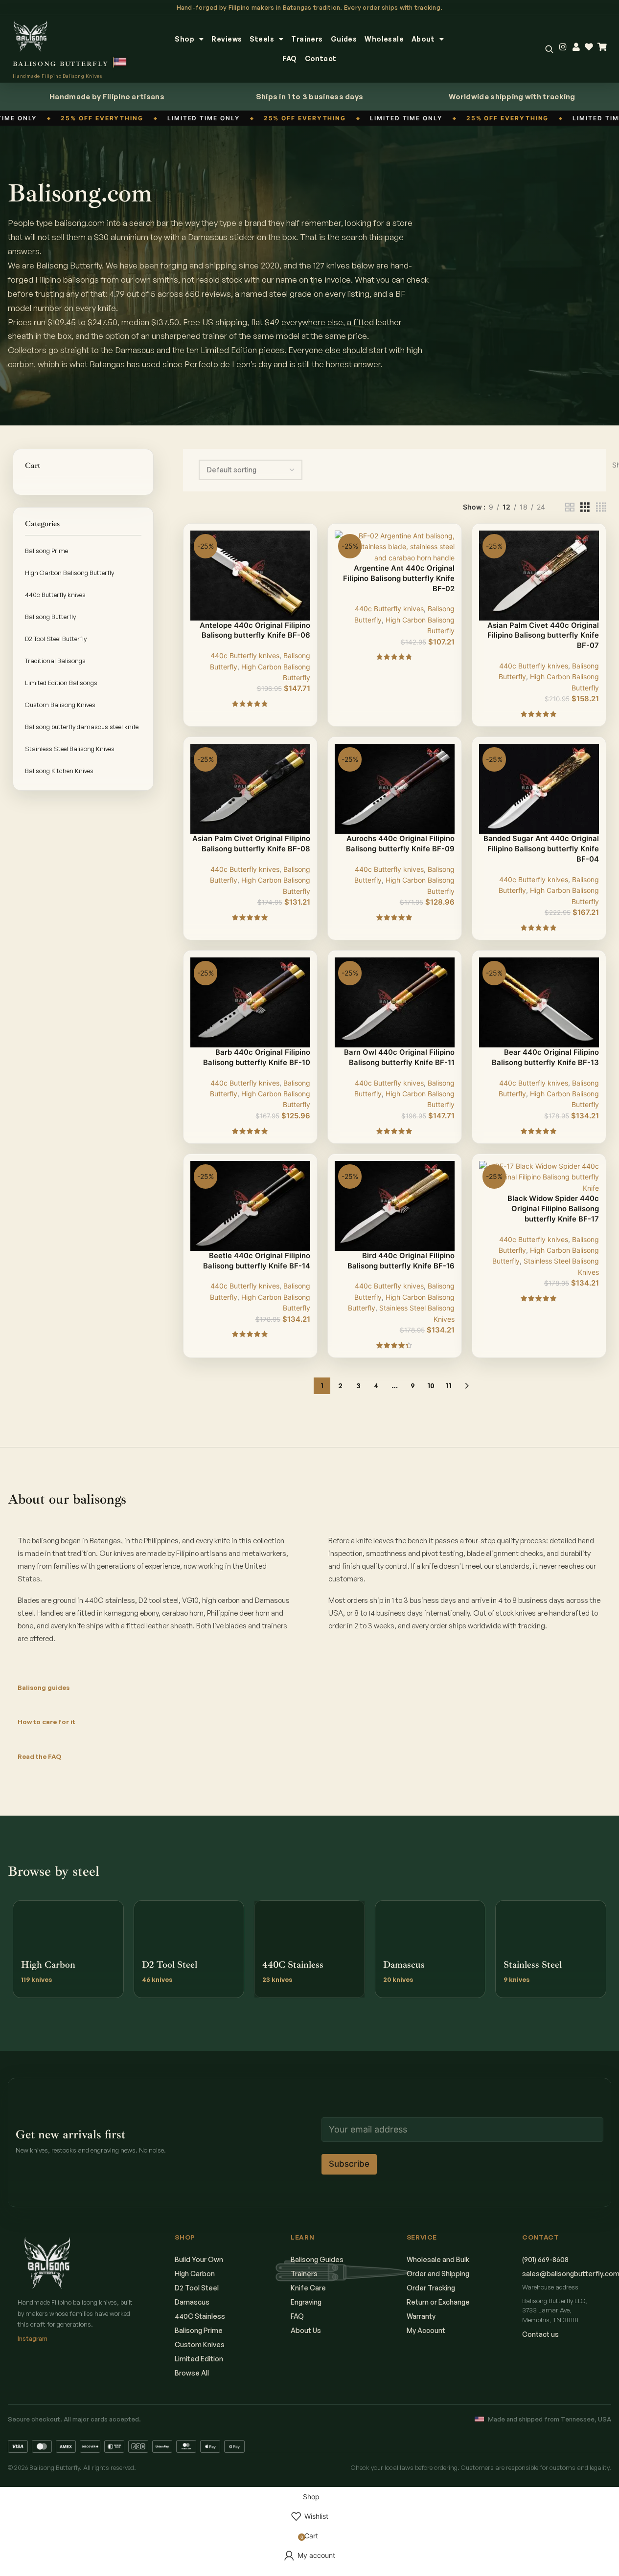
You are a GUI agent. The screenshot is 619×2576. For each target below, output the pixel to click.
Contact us (540, 2334)
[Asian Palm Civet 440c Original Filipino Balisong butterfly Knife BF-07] (539, 575)
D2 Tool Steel (197, 2288)
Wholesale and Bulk (438, 2259)
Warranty (421, 2316)
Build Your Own (199, 2259)
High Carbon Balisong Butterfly (69, 573)
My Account (426, 2330)
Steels (262, 39)
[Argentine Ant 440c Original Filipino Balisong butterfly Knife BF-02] (395, 546)
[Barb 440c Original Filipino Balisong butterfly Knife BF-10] (250, 1002)
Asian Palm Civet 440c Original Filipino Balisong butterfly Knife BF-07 (543, 636)
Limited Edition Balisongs (61, 683)
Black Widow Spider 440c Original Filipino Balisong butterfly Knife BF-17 (553, 1209)
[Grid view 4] (601, 507)
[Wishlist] (589, 47)
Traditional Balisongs (55, 661)
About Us (306, 2330)
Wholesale (384, 39)
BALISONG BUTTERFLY (61, 64)
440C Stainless (200, 2316)
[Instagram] (563, 47)
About (423, 39)
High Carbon (195, 2274)
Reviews (227, 39)
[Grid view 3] (585, 507)
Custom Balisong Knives (60, 705)
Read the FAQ (39, 1756)
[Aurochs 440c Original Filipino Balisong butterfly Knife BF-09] (395, 788)
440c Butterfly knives (55, 595)
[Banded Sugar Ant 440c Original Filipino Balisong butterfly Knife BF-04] (539, 788)
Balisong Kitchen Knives (59, 771)
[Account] (576, 47)
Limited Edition (199, 2359)
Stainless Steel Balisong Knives (70, 749)
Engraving (306, 2302)
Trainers (307, 39)
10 (431, 1386)
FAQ (289, 58)
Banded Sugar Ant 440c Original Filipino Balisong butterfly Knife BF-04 (541, 849)
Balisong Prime (46, 551)
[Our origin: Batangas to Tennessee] (120, 62)
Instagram (33, 2338)
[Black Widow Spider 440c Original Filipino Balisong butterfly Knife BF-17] (539, 1176)
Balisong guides (44, 1688)
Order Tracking (431, 2288)
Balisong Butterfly (50, 617)
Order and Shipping (438, 2274)
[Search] (549, 49)
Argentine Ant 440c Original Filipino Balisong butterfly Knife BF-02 (399, 578)
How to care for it (46, 1722)
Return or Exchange (438, 2302)
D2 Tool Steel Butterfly (56, 639)
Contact (321, 58)
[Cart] (602, 47)
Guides (344, 39)
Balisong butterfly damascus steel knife (82, 727)
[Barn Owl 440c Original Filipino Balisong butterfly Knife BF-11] (395, 1002)
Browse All (192, 2373)
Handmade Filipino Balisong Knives (57, 76)
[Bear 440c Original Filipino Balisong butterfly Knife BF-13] (539, 1002)
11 (449, 1386)
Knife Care (308, 2288)
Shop (184, 39)
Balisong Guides (317, 2259)
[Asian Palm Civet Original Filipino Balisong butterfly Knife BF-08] (250, 788)
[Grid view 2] (570, 507)
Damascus (192, 2302)
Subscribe (349, 2164)
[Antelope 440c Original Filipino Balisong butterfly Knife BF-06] (250, 575)
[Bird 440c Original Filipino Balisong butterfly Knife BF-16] (395, 1205)
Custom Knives (200, 2344)
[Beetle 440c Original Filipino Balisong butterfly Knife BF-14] (250, 1205)
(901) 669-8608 (545, 2259)
